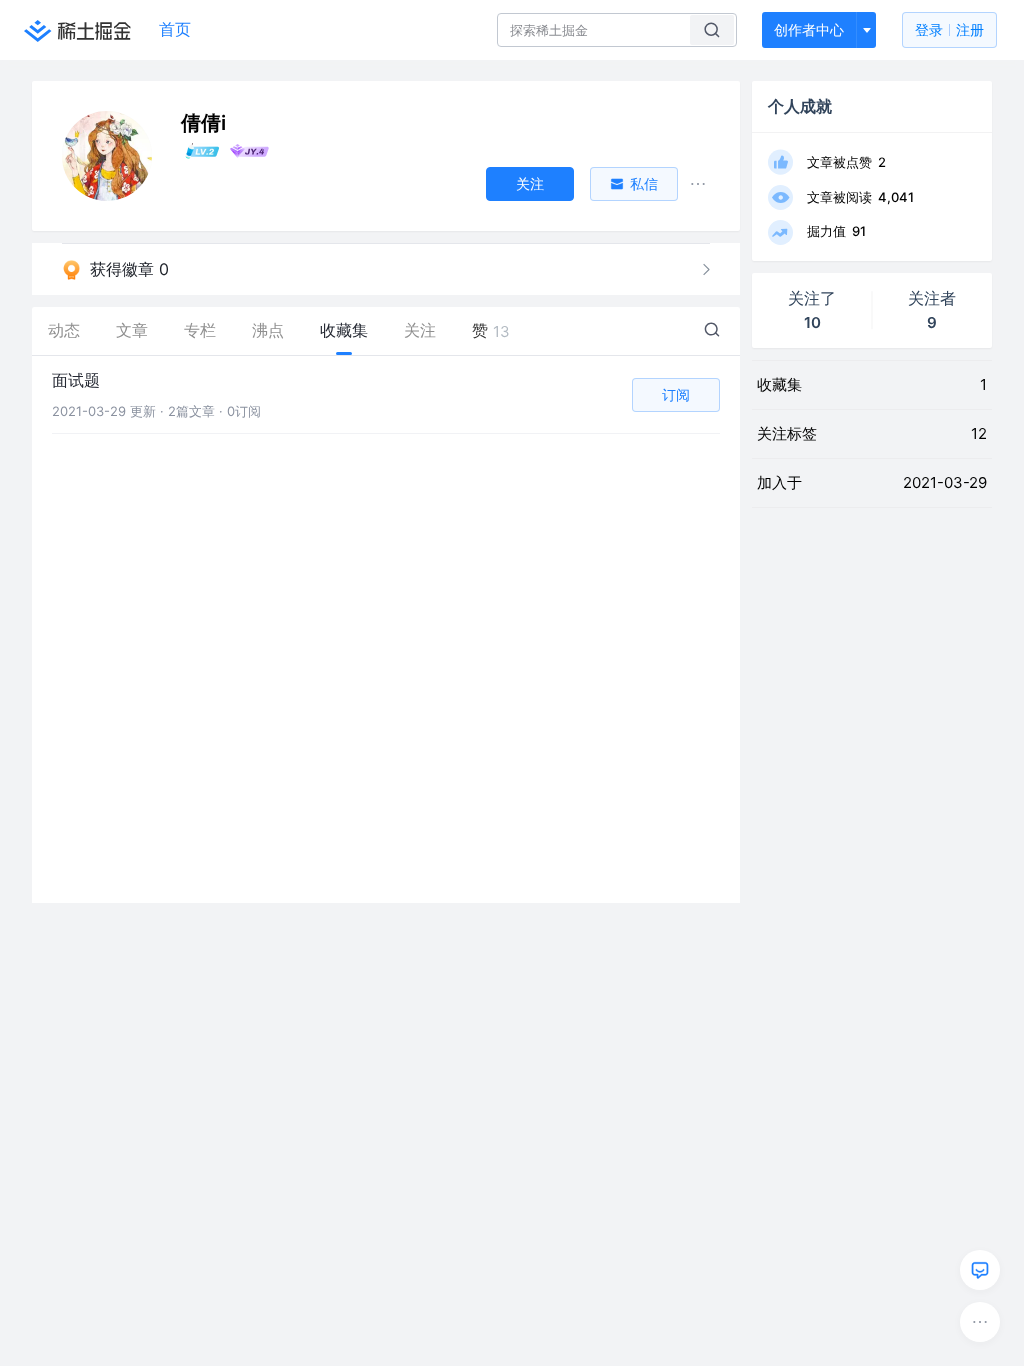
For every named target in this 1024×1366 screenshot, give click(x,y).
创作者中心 (809, 29)
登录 (949, 29)
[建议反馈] (980, 1270)
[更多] (980, 1322)
